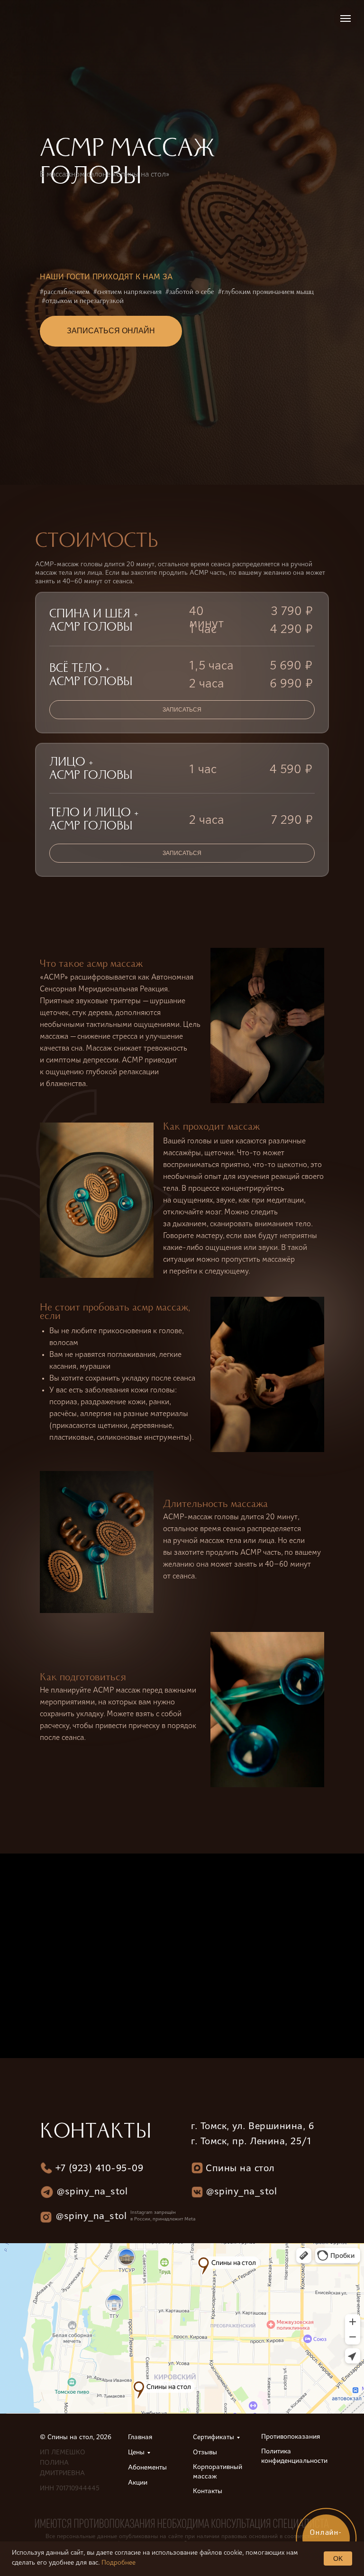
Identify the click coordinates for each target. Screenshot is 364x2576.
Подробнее (118, 2563)
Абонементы (147, 2468)
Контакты (208, 2492)
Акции (138, 2483)
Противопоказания (291, 2437)
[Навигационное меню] (346, 18)
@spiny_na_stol (241, 2192)
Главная (140, 2438)
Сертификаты (214, 2438)
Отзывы (205, 2453)
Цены (136, 2453)
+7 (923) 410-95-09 (99, 2169)
